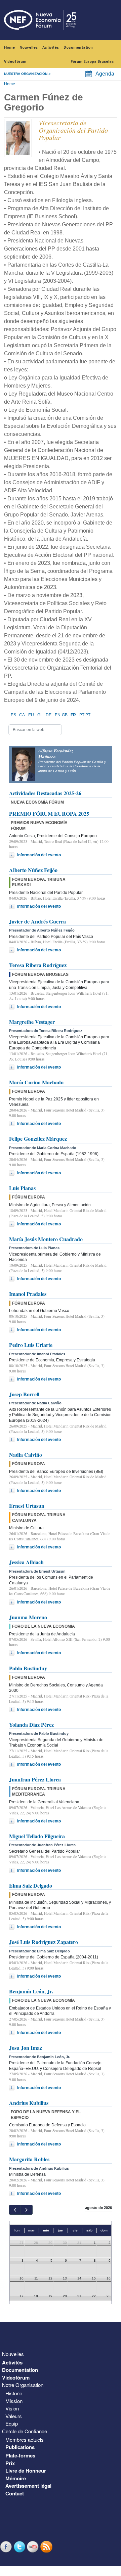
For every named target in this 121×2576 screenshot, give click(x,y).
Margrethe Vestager (32, 1022)
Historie (14, 2393)
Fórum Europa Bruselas (92, 62)
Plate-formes (20, 2455)
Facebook (7, 2547)
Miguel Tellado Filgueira (37, 1836)
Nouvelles (29, 48)
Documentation (78, 48)
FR (73, 715)
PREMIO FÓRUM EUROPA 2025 (49, 814)
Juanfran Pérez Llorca (35, 1779)
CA (22, 715)
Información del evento (39, 855)
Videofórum (15, 62)
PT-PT (85, 715)
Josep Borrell (24, 1394)
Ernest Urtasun (27, 1506)
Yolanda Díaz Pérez (31, 1725)
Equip (12, 2423)
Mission (14, 2401)
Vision (12, 2408)
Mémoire (16, 2478)
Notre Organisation (23, 2385)
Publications (20, 2447)
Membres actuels (25, 2439)
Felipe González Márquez (38, 1139)
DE (49, 715)
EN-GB (61, 715)
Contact (15, 2493)
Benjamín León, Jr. (31, 1991)
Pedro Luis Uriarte (31, 1345)
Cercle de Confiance (25, 2431)
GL (40, 715)
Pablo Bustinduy (28, 1668)
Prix (10, 2463)
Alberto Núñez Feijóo (33, 870)
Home (9, 48)
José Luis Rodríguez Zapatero (44, 1942)
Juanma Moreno (28, 1617)
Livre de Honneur (26, 2471)
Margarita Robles (29, 2159)
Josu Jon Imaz (26, 2048)
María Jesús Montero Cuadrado (46, 1239)
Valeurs (14, 2416)
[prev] (15, 2210)
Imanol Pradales (28, 1294)
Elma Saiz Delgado (31, 1885)
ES (13, 715)
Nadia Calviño (26, 1455)
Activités (51, 48)
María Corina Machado (36, 1082)
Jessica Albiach (26, 1562)
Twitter (20, 2547)
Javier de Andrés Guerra (37, 921)
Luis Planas (22, 1188)
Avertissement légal (28, 2486)
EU (31, 715)
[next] (26, 2210)
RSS (47, 2547)
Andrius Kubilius (29, 2103)
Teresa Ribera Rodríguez (38, 965)
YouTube (34, 2547)
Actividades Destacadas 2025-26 (45, 793)
